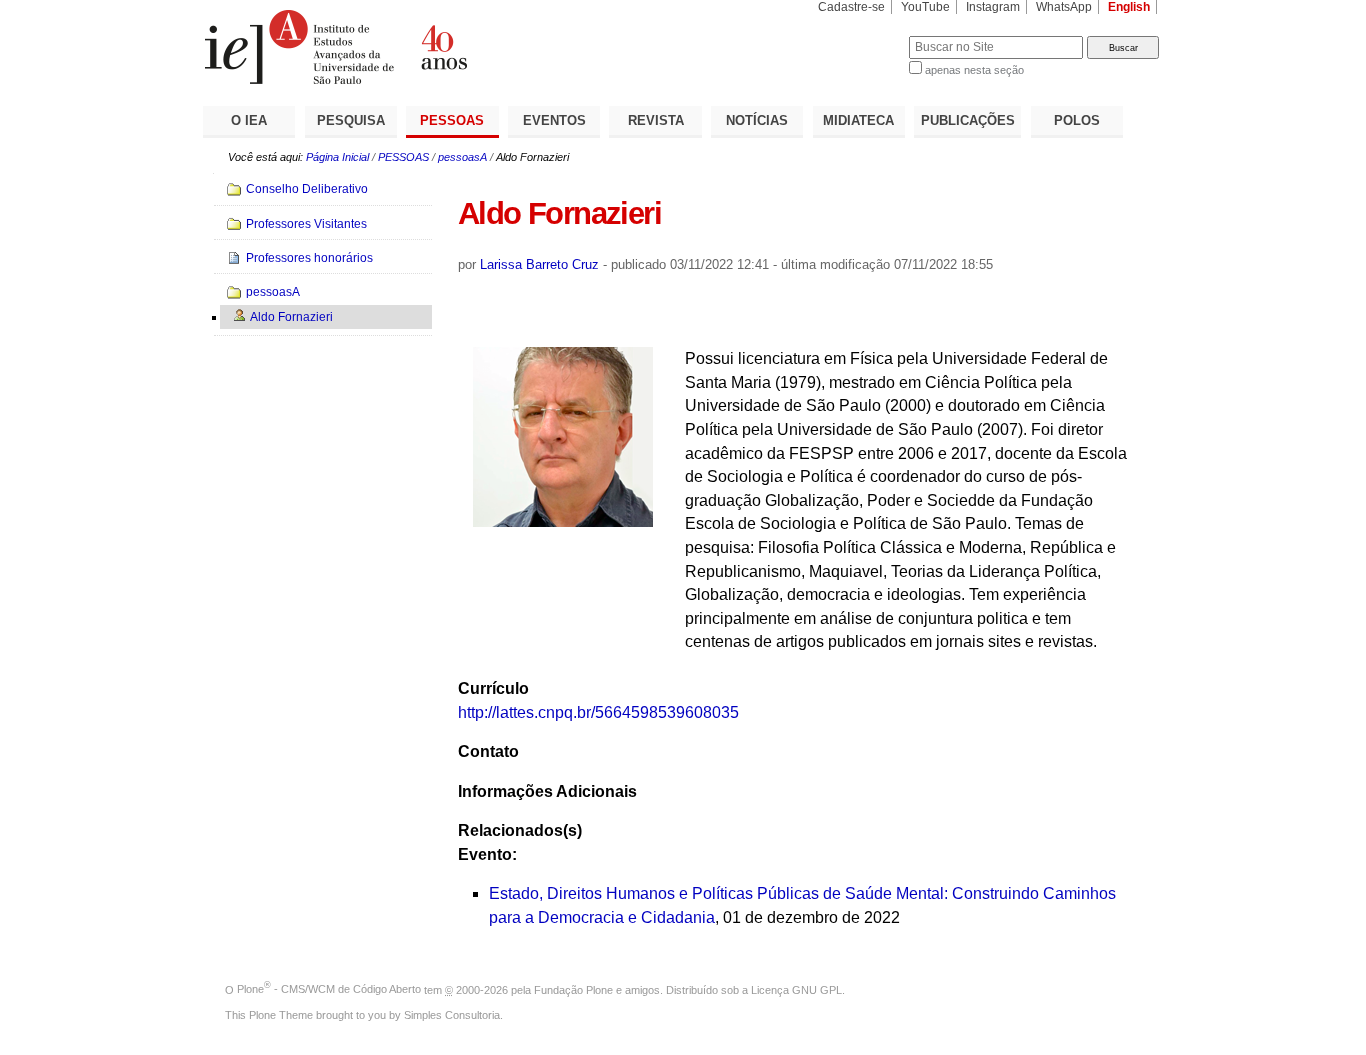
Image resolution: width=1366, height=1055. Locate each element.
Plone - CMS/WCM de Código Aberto (329, 989)
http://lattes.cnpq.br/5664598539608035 (598, 712)
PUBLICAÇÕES (968, 120)
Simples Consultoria (452, 1015)
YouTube (925, 7)
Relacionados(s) (520, 830)
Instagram (993, 7)
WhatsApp (1064, 7)
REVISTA (656, 120)
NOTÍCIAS (757, 120)
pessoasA (462, 157)
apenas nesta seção (974, 70)
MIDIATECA (858, 120)
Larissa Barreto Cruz (539, 264)
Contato (488, 751)
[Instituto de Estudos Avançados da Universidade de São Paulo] (443, 47)
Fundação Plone (573, 989)
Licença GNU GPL (796, 989)
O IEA (249, 120)
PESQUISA (351, 120)
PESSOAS (452, 120)
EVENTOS (554, 120)
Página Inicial (337, 157)
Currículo (493, 688)
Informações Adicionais (547, 791)
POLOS (1077, 120)
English (1129, 7)
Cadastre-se (851, 7)
